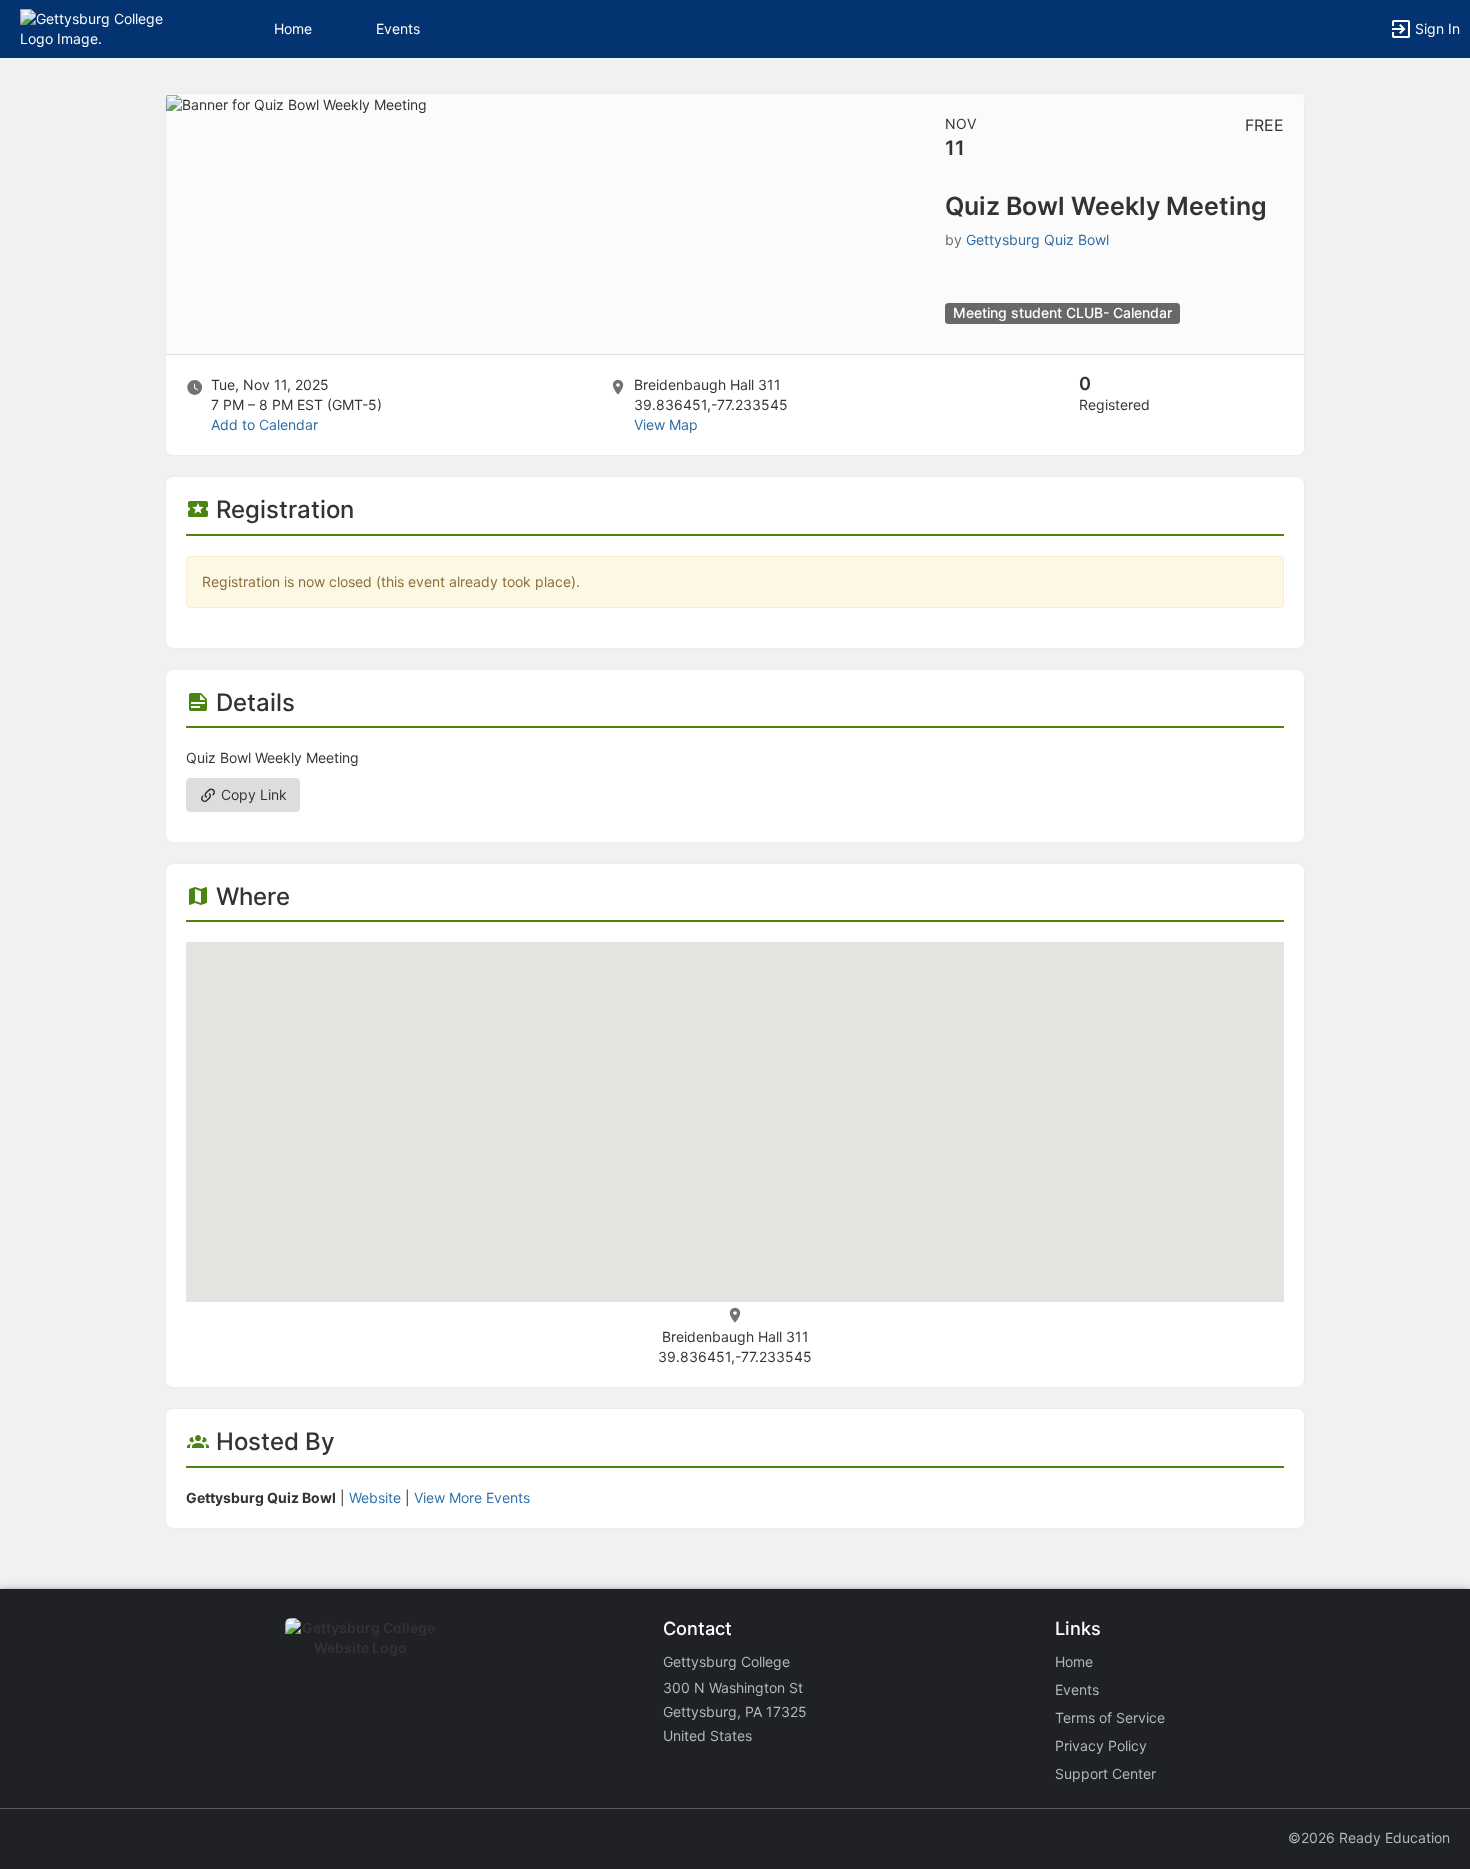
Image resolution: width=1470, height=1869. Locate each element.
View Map (666, 424)
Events (398, 28)
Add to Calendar (264, 424)
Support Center (1105, 1773)
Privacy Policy (1101, 1745)
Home (1074, 1661)
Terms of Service (1110, 1717)
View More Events (472, 1497)
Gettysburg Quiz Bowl (1037, 239)
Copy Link (252, 794)
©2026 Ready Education (1369, 1837)
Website (375, 1497)
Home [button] (293, 28)
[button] (102, 27)
